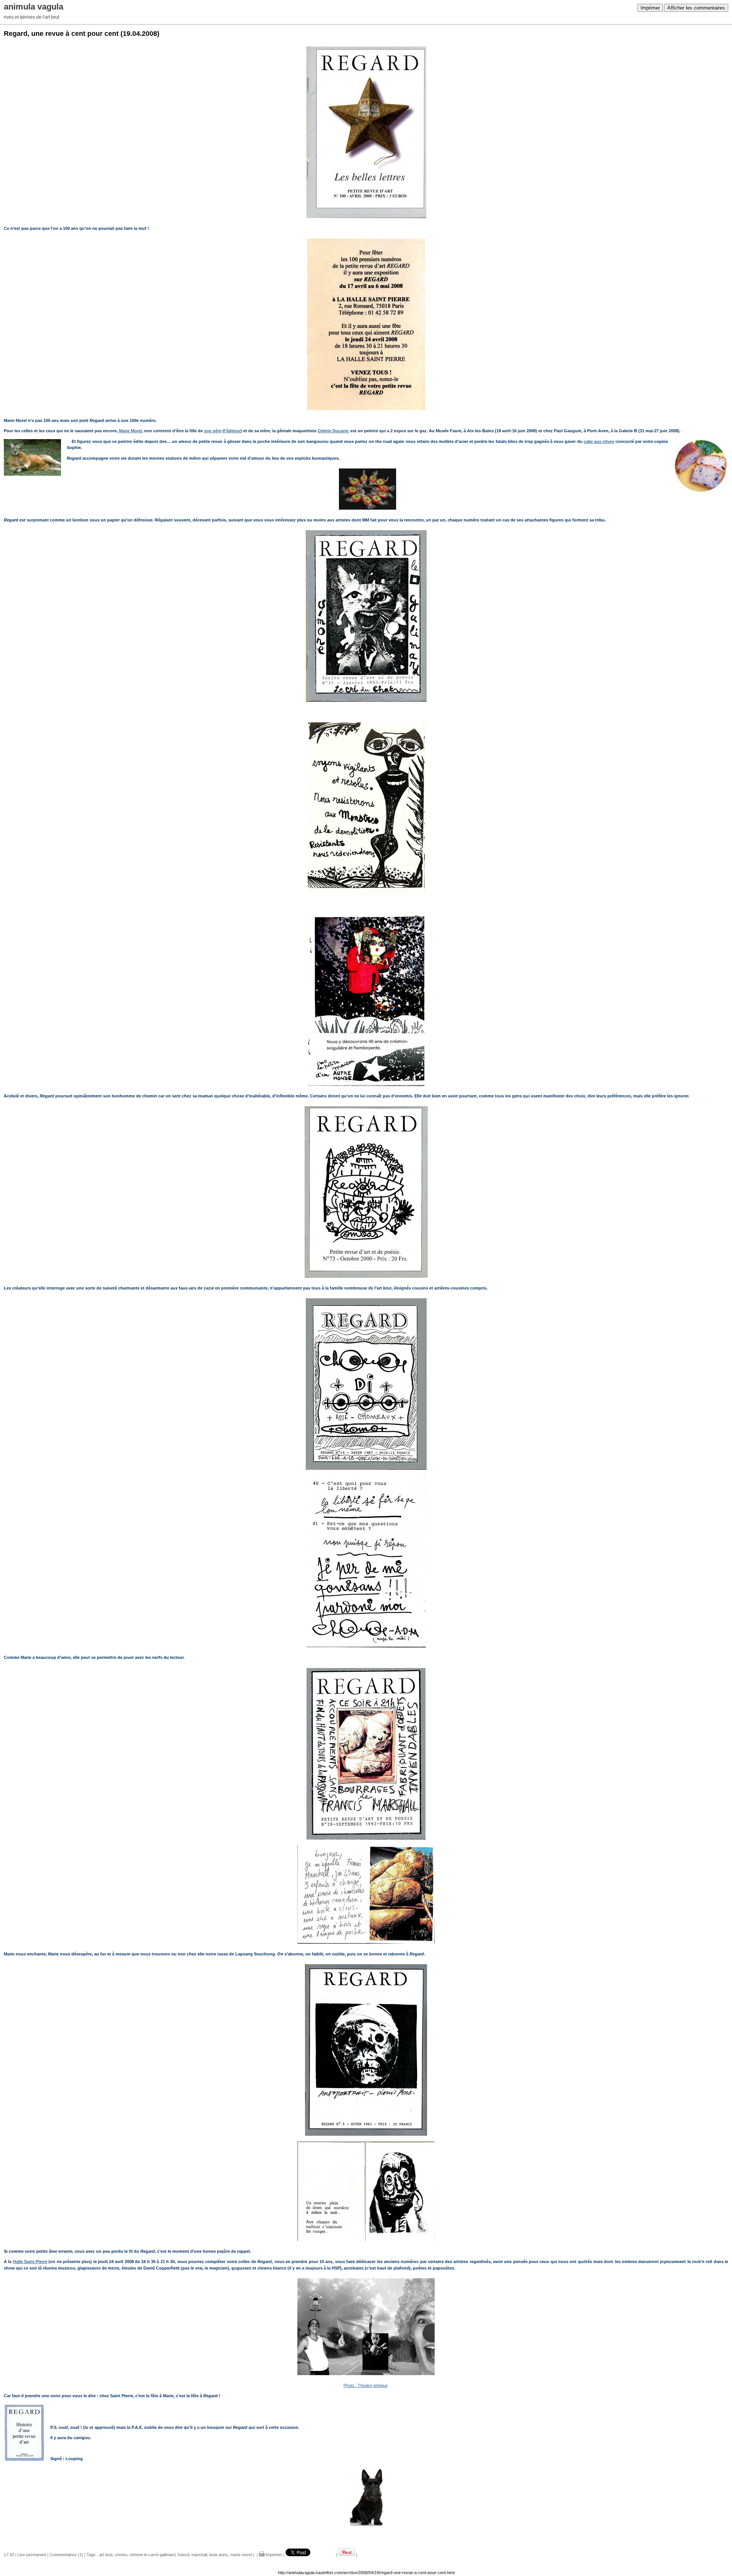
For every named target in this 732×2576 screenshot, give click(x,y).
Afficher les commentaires (696, 8)
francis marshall (192, 2555)
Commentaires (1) (66, 2555)
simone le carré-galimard (152, 2555)
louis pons (219, 2555)
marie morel (241, 2555)
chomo (121, 2555)
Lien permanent (32, 2555)
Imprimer (650, 8)
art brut (106, 2555)
